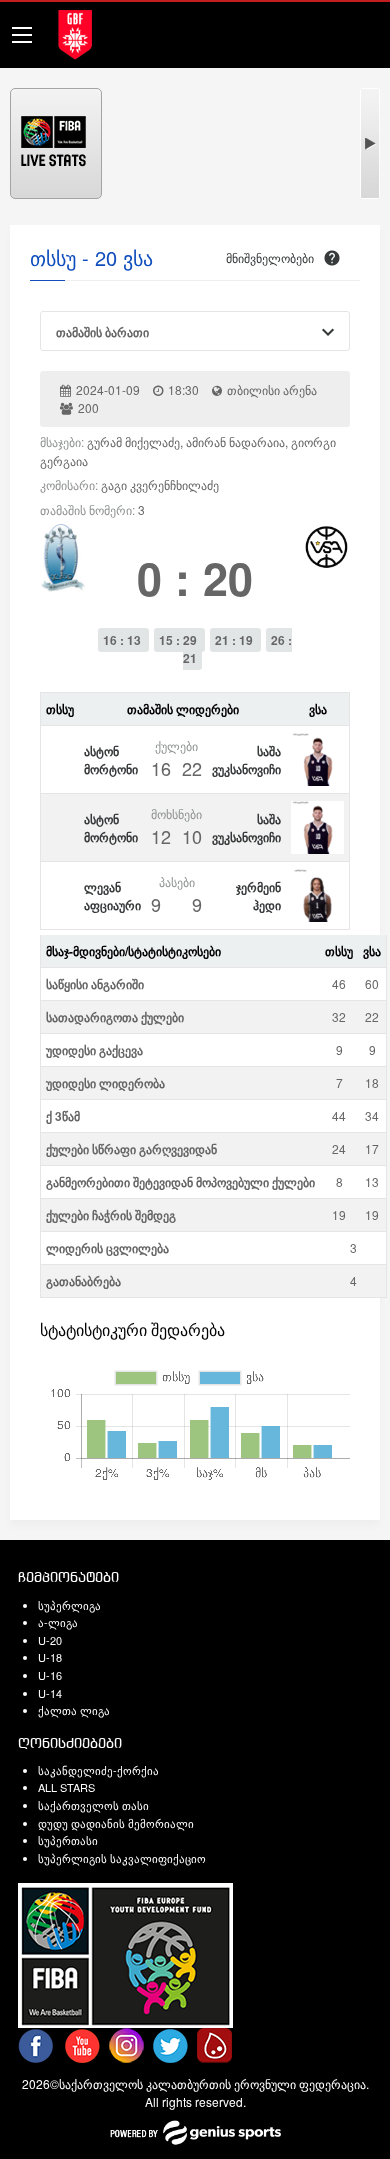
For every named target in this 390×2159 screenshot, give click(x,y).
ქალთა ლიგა (74, 1710)
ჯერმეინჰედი (258, 896)
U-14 (50, 1693)
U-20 (50, 1640)
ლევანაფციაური (112, 896)
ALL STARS (66, 1787)
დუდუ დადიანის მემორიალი (116, 1823)
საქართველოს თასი (93, 1805)
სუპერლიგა (69, 1605)
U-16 (50, 1675)
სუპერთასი (68, 1840)
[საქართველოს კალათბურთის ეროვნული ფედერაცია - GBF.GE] (75, 32)
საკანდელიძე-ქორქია (98, 1770)
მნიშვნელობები (270, 257)
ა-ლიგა (58, 1622)
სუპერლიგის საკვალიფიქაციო (122, 1858)
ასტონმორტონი (111, 760)
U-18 (50, 1657)
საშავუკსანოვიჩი (246, 760)
